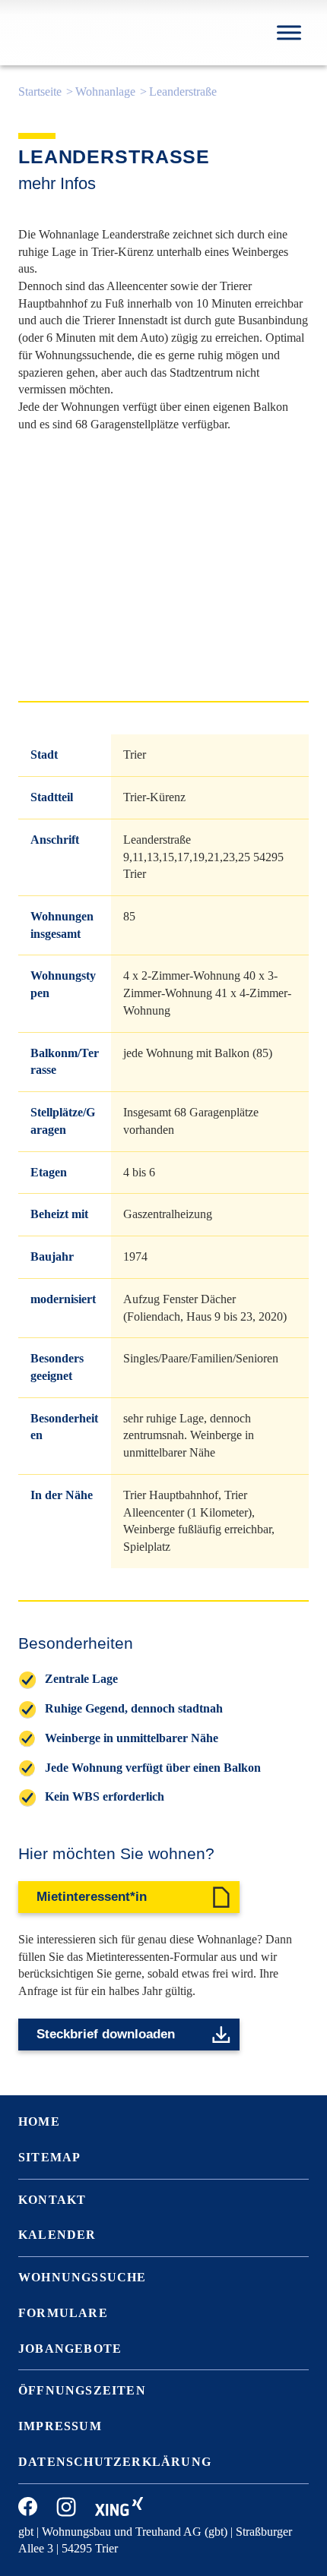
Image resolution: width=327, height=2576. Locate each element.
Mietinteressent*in (92, 1897)
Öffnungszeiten (82, 2390)
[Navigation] (289, 32)
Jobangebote (70, 2349)
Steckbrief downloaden (106, 2034)
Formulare (63, 2313)
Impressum (60, 2426)
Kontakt (52, 2200)
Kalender (57, 2235)
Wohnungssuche (83, 2277)
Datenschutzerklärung (115, 2462)
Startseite (40, 92)
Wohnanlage (105, 92)
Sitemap (49, 2157)
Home (39, 2121)
